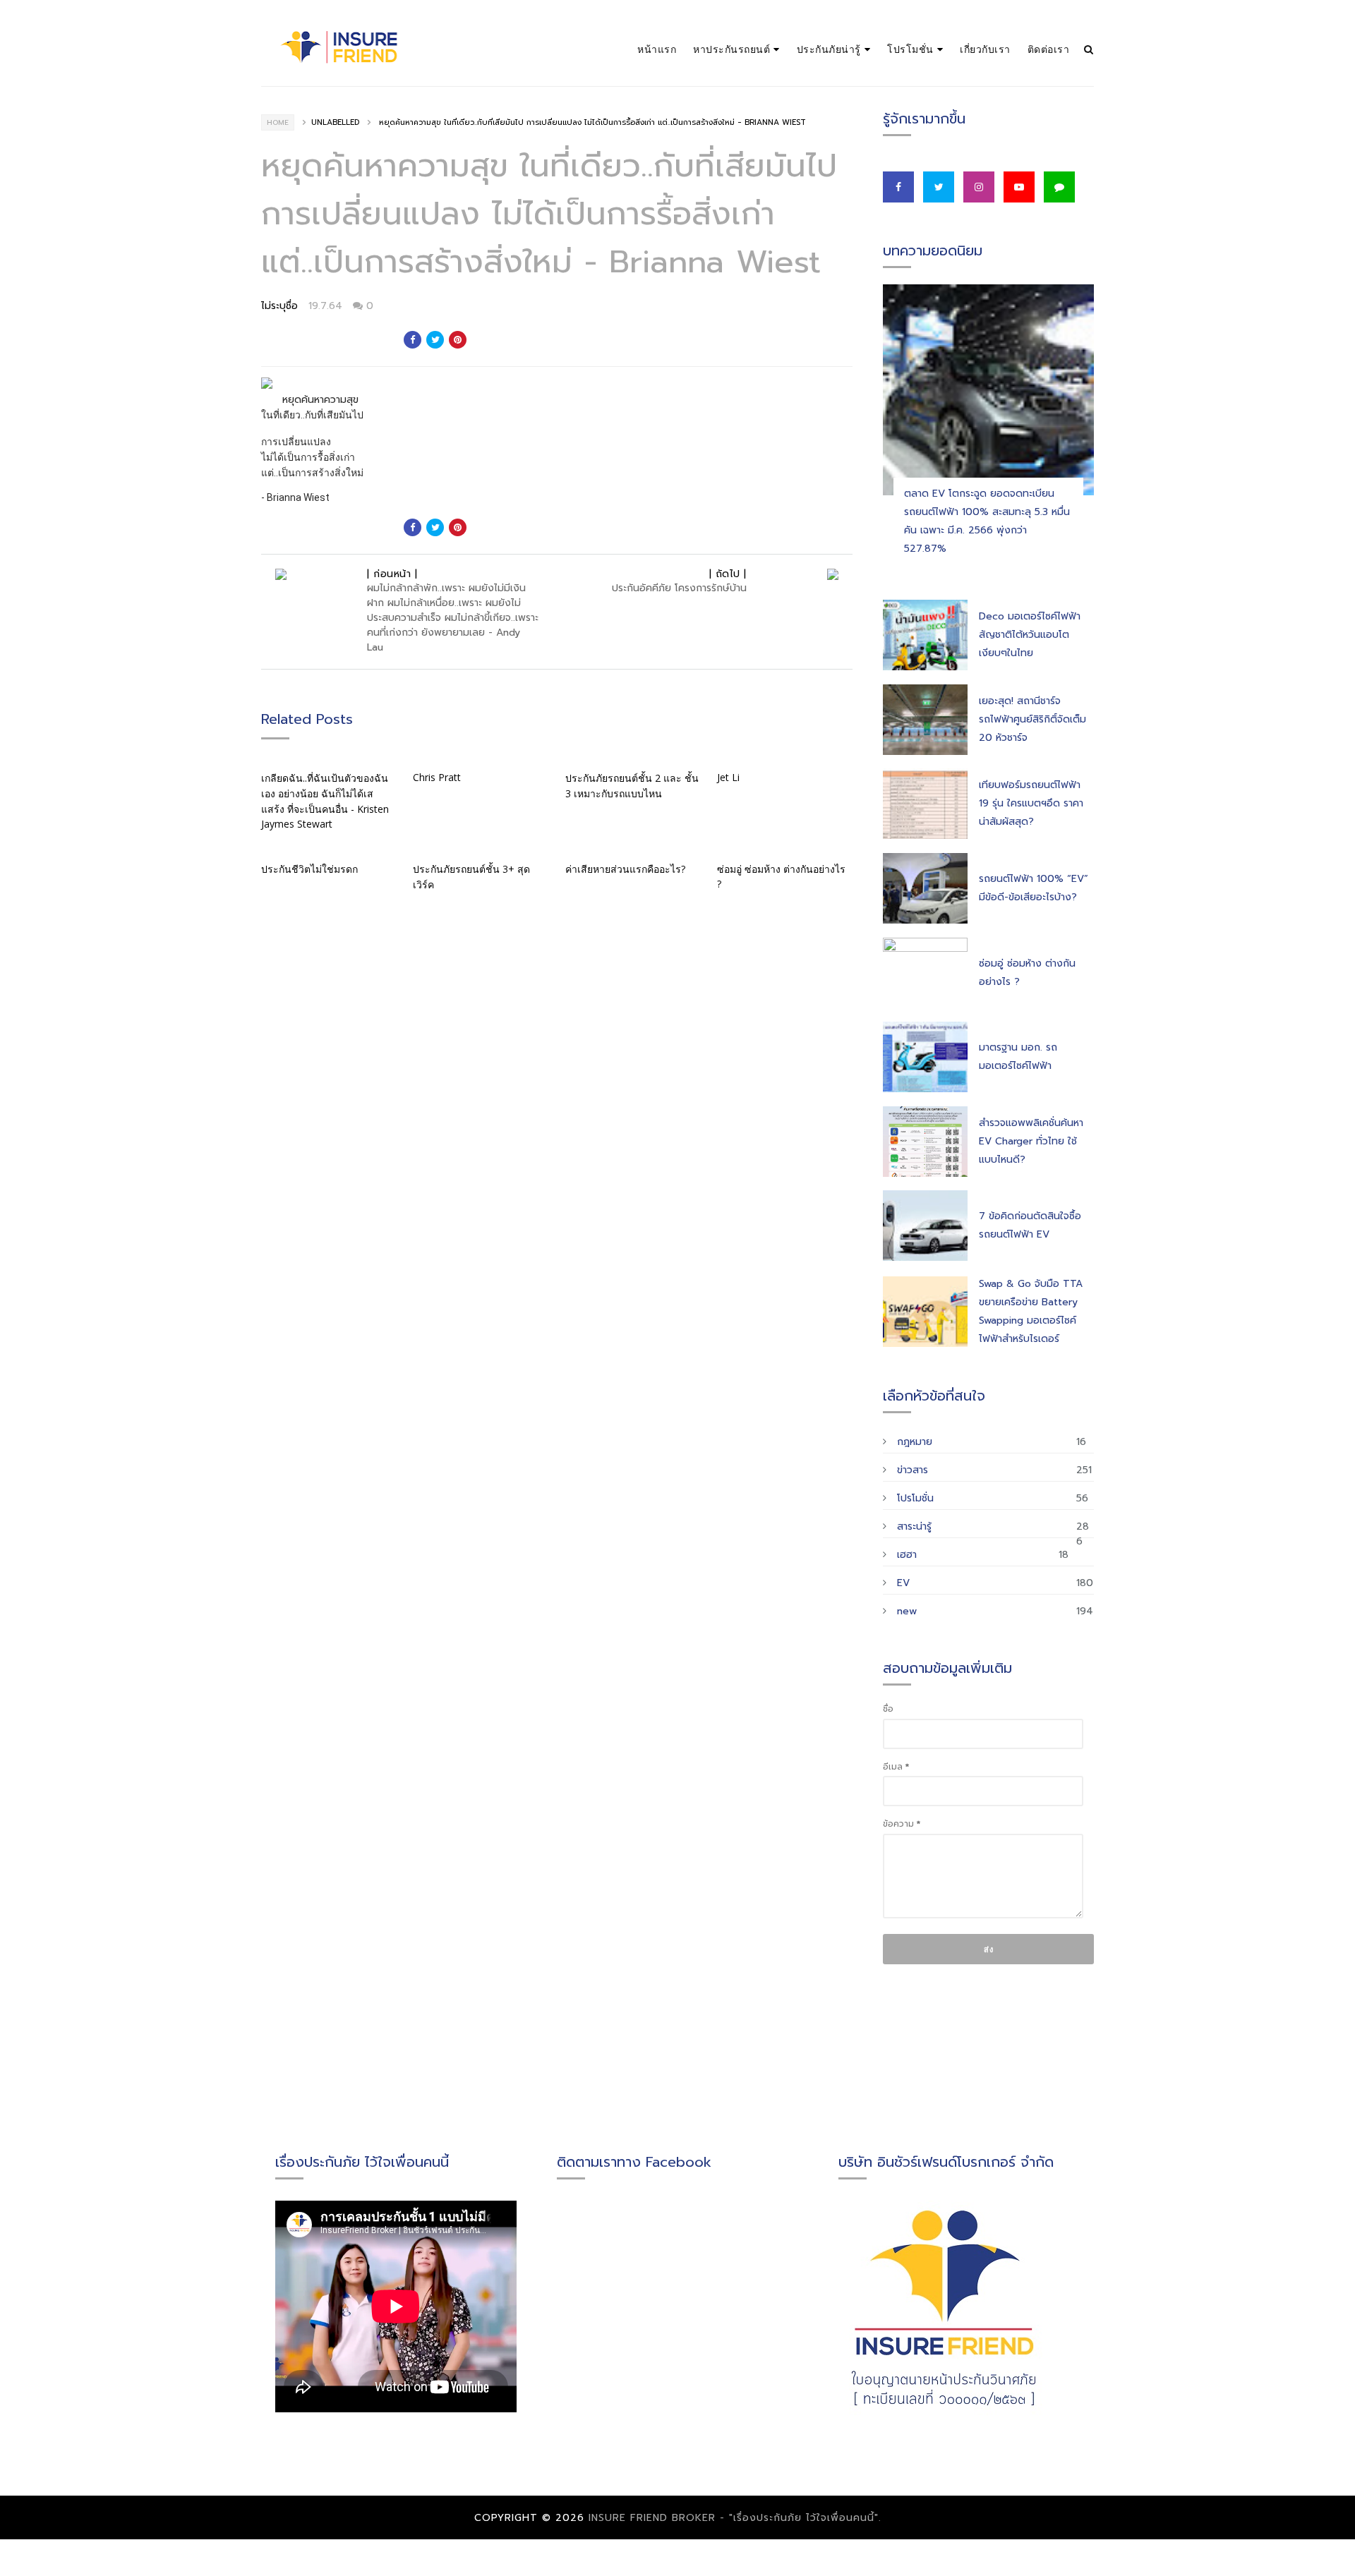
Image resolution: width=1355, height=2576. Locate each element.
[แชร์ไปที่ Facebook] (412, 340)
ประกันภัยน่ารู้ (829, 49)
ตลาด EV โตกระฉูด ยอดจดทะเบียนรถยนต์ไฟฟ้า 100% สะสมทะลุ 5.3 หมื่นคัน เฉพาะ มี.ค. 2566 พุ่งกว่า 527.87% (987, 521)
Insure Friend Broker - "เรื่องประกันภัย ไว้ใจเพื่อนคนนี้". (735, 2518)
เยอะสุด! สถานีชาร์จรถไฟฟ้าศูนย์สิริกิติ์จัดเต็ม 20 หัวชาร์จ (1032, 719)
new (907, 1611)
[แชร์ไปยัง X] (435, 340)
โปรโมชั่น (910, 49)
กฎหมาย (915, 1442)
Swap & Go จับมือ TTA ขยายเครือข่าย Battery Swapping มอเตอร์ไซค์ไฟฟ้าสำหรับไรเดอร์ (1031, 1311)
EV (903, 1583)
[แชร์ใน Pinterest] (458, 340)
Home (278, 122)
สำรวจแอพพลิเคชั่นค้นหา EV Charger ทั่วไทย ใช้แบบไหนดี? (1031, 1141)
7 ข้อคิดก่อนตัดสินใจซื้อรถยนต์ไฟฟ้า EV (1030, 1225)
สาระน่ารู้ (914, 1526)
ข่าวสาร (913, 1470)
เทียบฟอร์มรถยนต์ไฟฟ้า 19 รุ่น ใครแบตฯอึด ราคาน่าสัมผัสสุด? (1031, 803)
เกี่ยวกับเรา (985, 49)
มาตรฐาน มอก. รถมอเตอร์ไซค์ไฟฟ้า (1018, 1057)
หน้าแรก (657, 49)
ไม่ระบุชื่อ (279, 306)
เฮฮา (907, 1555)
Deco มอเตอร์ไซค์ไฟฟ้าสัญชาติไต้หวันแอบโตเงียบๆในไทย (1030, 635)
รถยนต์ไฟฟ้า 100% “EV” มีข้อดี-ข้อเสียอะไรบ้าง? (1034, 888)
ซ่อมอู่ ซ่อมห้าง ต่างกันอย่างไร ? (1027, 973)
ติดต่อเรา (1049, 49)
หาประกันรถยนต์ (731, 49)
